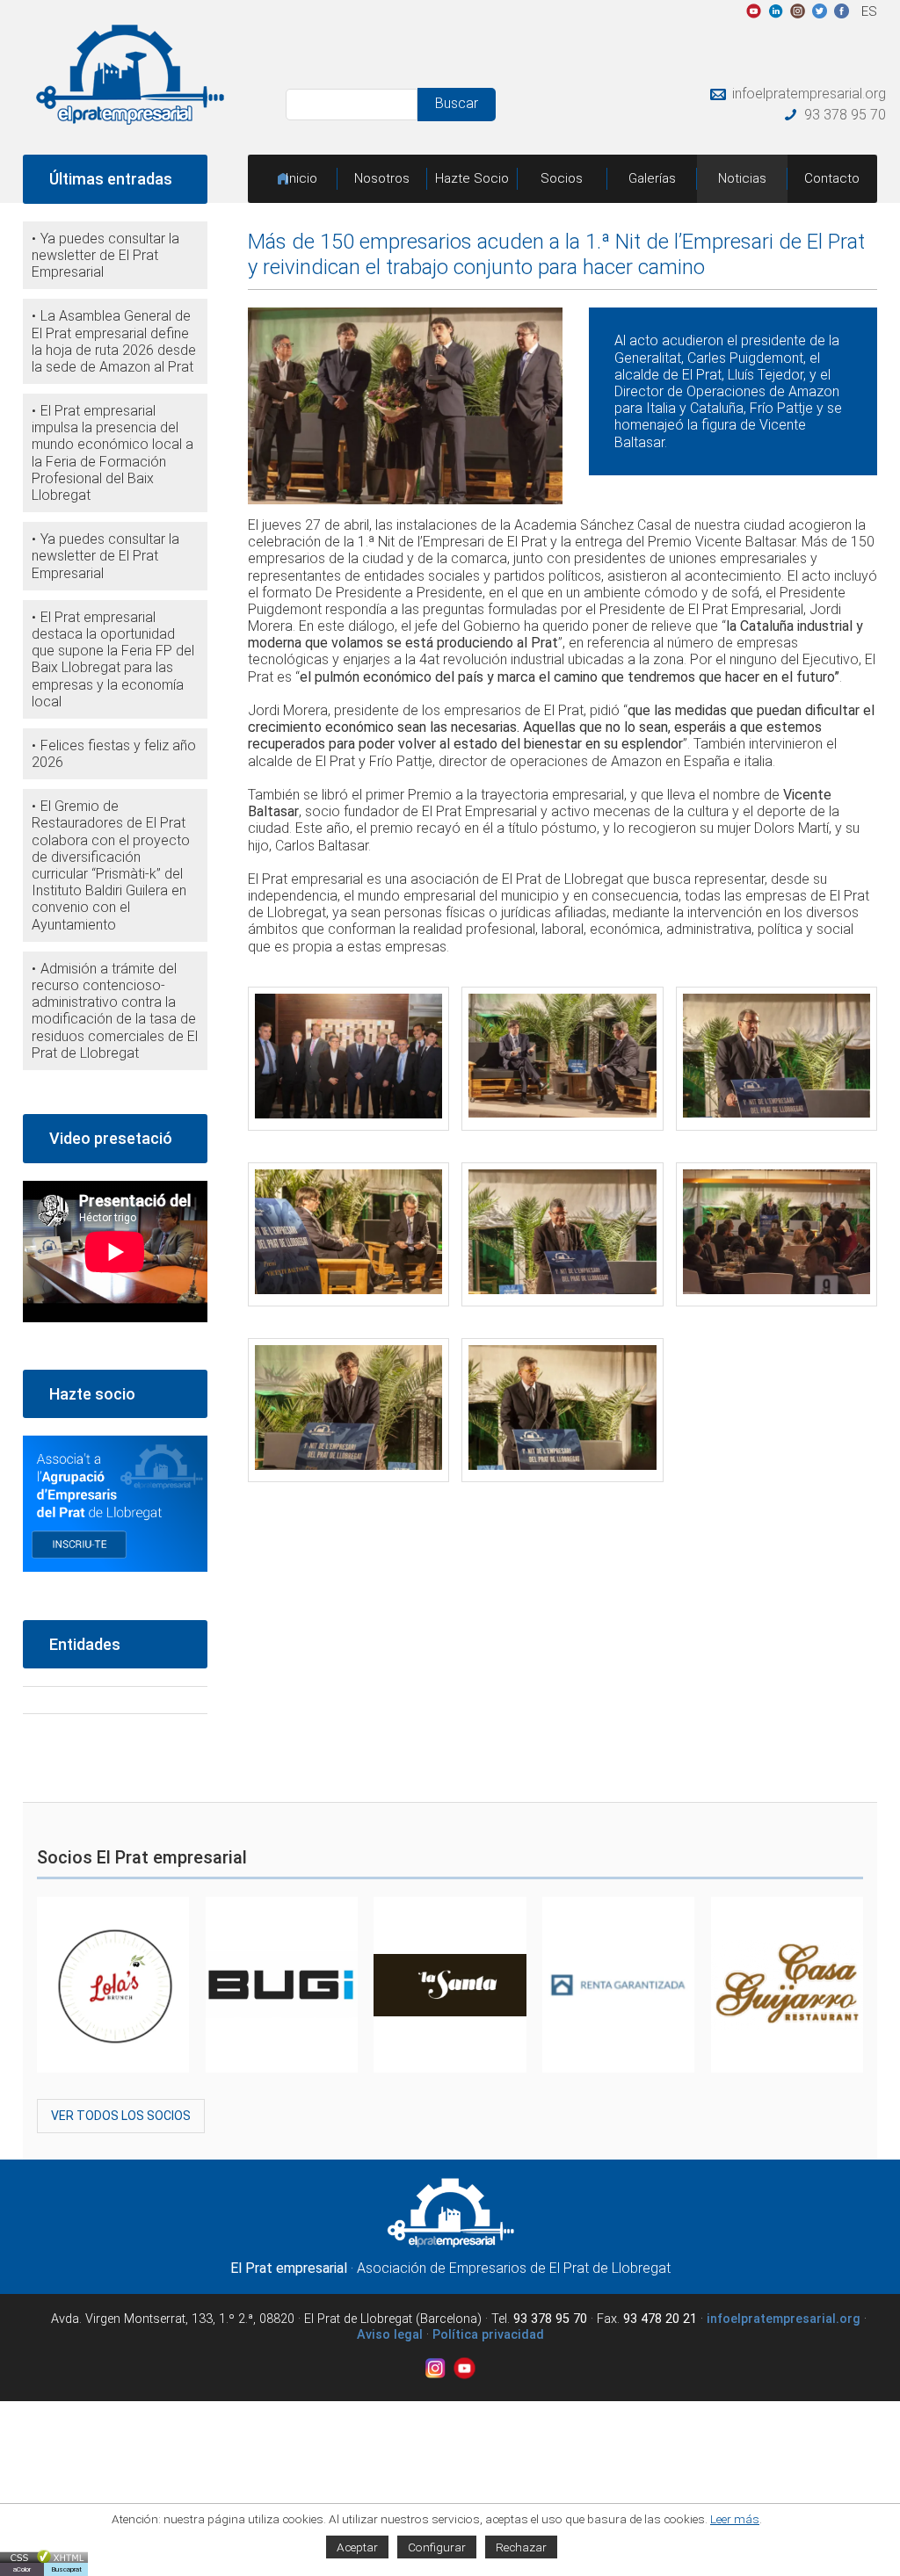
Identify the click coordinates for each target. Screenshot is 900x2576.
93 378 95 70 (845, 115)
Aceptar (357, 2547)
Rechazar (521, 2547)
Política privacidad (488, 2335)
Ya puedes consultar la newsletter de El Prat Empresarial (105, 255)
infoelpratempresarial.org (809, 94)
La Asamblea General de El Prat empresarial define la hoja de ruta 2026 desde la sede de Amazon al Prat (114, 341)
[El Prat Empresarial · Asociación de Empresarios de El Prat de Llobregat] (130, 120)
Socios (562, 178)
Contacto (832, 178)
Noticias (742, 178)
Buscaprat (66, 2569)
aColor (22, 2569)
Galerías (652, 178)
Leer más (735, 2519)
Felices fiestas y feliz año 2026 (114, 754)
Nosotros (382, 178)
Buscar (457, 103)
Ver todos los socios (121, 2116)
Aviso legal (390, 2335)
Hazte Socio (472, 178)
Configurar (437, 2547)
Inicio (301, 178)
